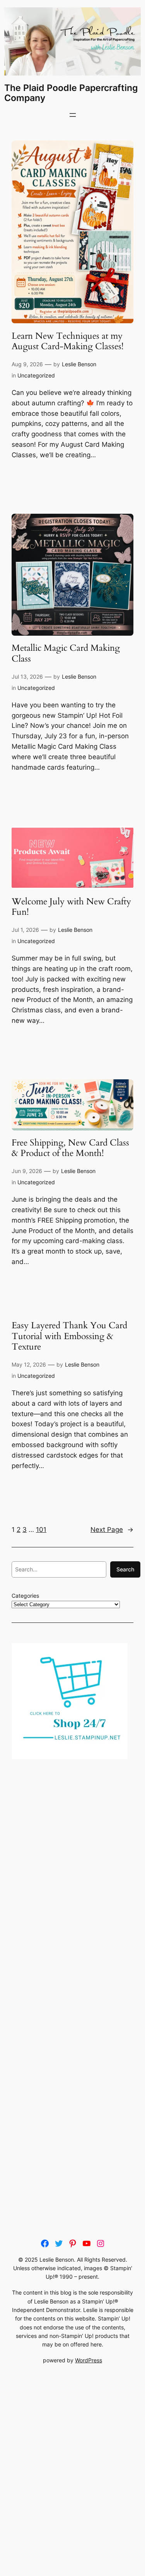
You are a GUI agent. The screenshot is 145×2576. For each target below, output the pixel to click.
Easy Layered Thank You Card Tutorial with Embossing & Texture (69, 1336)
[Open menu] (73, 115)
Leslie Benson (79, 364)
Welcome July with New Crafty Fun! (71, 907)
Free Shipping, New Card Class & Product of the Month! (70, 1148)
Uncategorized (36, 375)
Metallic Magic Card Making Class (66, 653)
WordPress (89, 2360)
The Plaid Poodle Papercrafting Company (71, 93)
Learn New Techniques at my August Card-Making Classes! (67, 341)
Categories (25, 1596)
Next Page (112, 1530)
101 (41, 1530)
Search (125, 1569)
